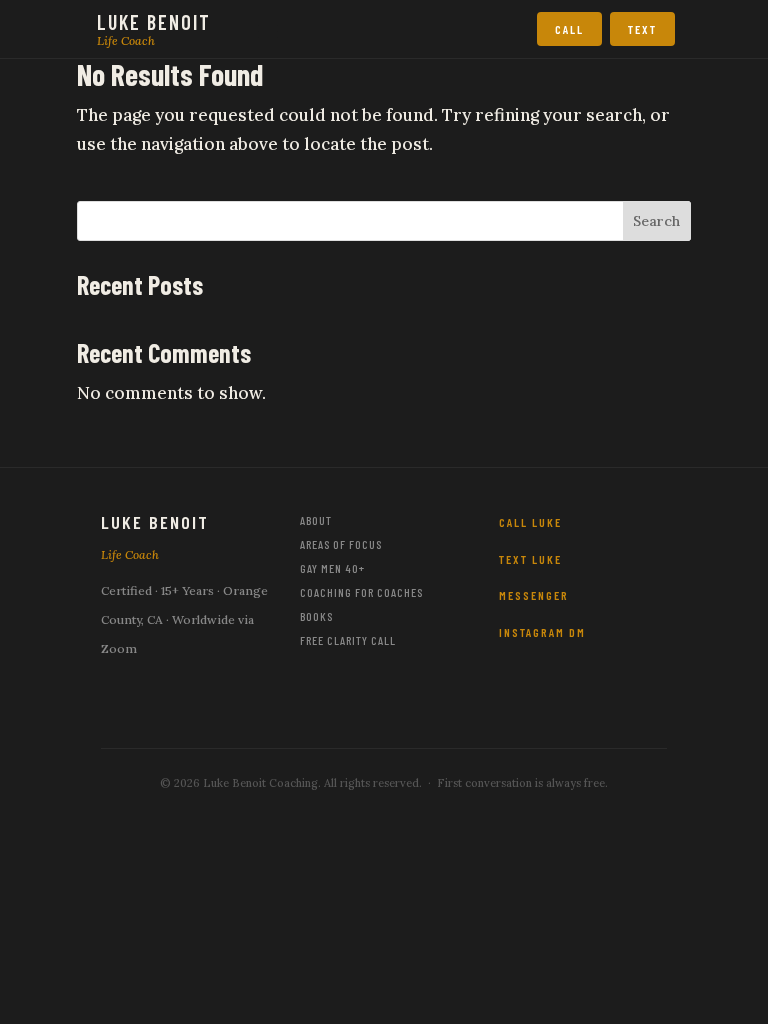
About (316, 520)
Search (656, 221)
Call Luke (530, 522)
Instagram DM (542, 632)
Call (569, 29)
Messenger (534, 595)
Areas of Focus (341, 544)
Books (316, 616)
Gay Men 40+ (332, 568)
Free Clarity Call (348, 640)
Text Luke (530, 559)
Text (642, 29)
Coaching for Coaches (361, 592)
